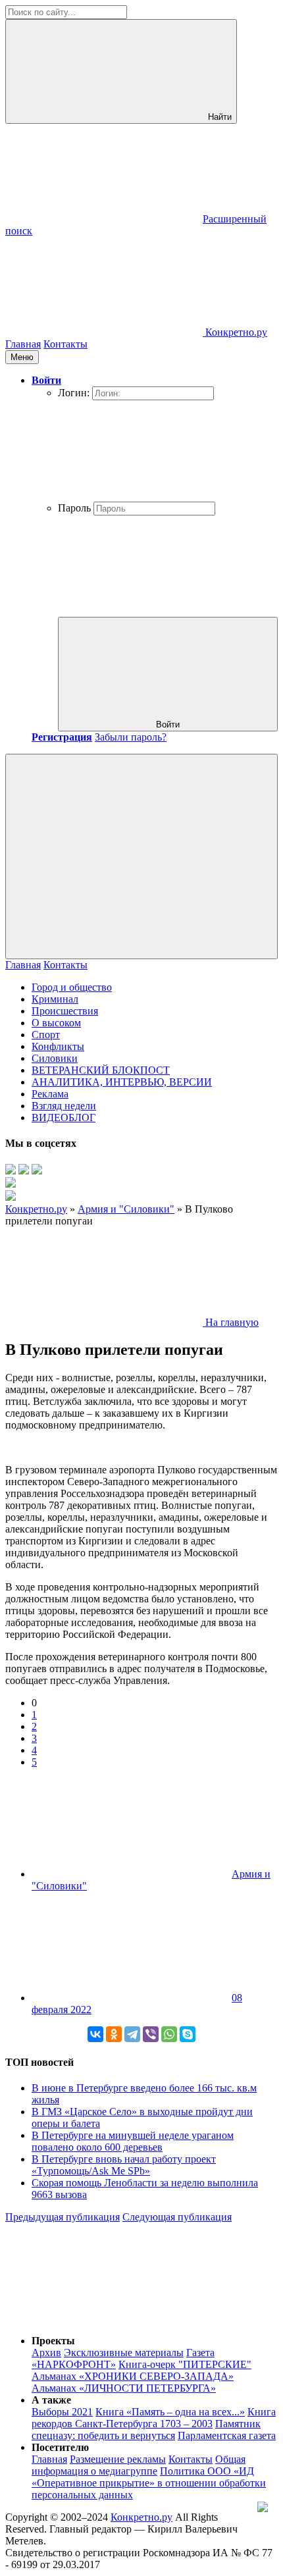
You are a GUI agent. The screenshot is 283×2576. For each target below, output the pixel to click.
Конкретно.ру (141, 2517)
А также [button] (51, 2400)
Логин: (74, 393)
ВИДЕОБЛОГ (64, 1117)
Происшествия (65, 1011)
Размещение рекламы (118, 2459)
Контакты (65, 344)
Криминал (55, 999)
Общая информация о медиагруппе (139, 2465)
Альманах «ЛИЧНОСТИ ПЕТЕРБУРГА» (124, 2388)
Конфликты (58, 1046)
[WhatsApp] (169, 2034)
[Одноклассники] (114, 2034)
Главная (23, 344)
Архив (46, 2353)
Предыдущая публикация (63, 2217)
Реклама (50, 1094)
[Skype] (188, 2034)
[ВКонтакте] (95, 2034)
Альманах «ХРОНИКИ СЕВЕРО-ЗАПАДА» (133, 2376)
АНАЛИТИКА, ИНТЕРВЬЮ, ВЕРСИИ (122, 1082)
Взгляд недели (64, 1106)
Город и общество (72, 987)
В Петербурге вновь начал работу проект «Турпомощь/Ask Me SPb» (124, 2165)
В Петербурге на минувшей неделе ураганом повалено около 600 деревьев (133, 2141)
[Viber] (151, 2034)
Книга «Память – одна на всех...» (170, 2412)
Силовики (55, 1058)
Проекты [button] (53, 2341)
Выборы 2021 (62, 2412)
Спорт (46, 1035)
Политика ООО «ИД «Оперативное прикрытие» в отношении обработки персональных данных (149, 2483)
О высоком (56, 1023)
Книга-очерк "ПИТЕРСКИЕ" (185, 2364)
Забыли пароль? (131, 737)
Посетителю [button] (60, 2447)
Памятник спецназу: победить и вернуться (146, 2430)
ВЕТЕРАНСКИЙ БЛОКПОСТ (101, 1070)
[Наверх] (104, 2318)
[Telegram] (132, 2034)
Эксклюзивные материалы (124, 2353)
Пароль (74, 508)
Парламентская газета (227, 2435)
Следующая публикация (177, 2217)
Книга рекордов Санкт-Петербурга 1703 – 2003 (154, 2418)
